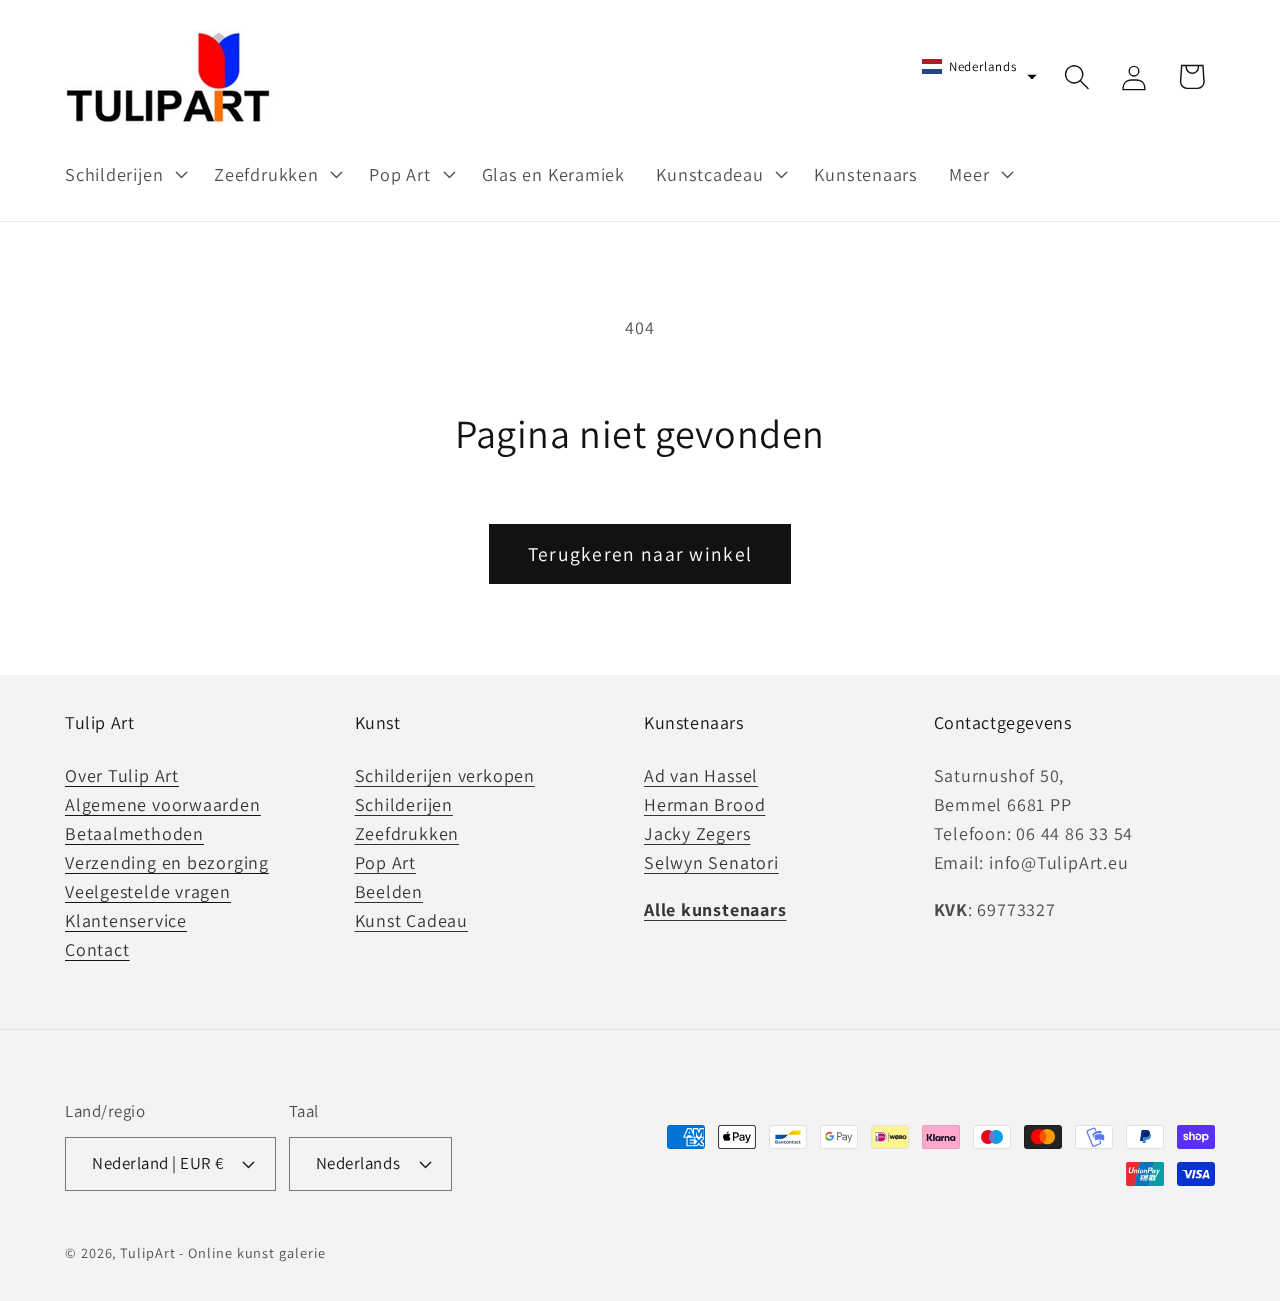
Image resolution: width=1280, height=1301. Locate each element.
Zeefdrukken (407, 833)
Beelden (389, 891)
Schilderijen (404, 804)
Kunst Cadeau (411, 920)
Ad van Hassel (701, 775)
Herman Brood (704, 804)
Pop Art (385, 862)
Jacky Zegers (697, 833)
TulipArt (147, 1252)
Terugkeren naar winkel (640, 554)
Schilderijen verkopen (445, 775)
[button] (123, 174)
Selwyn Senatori (711, 862)
